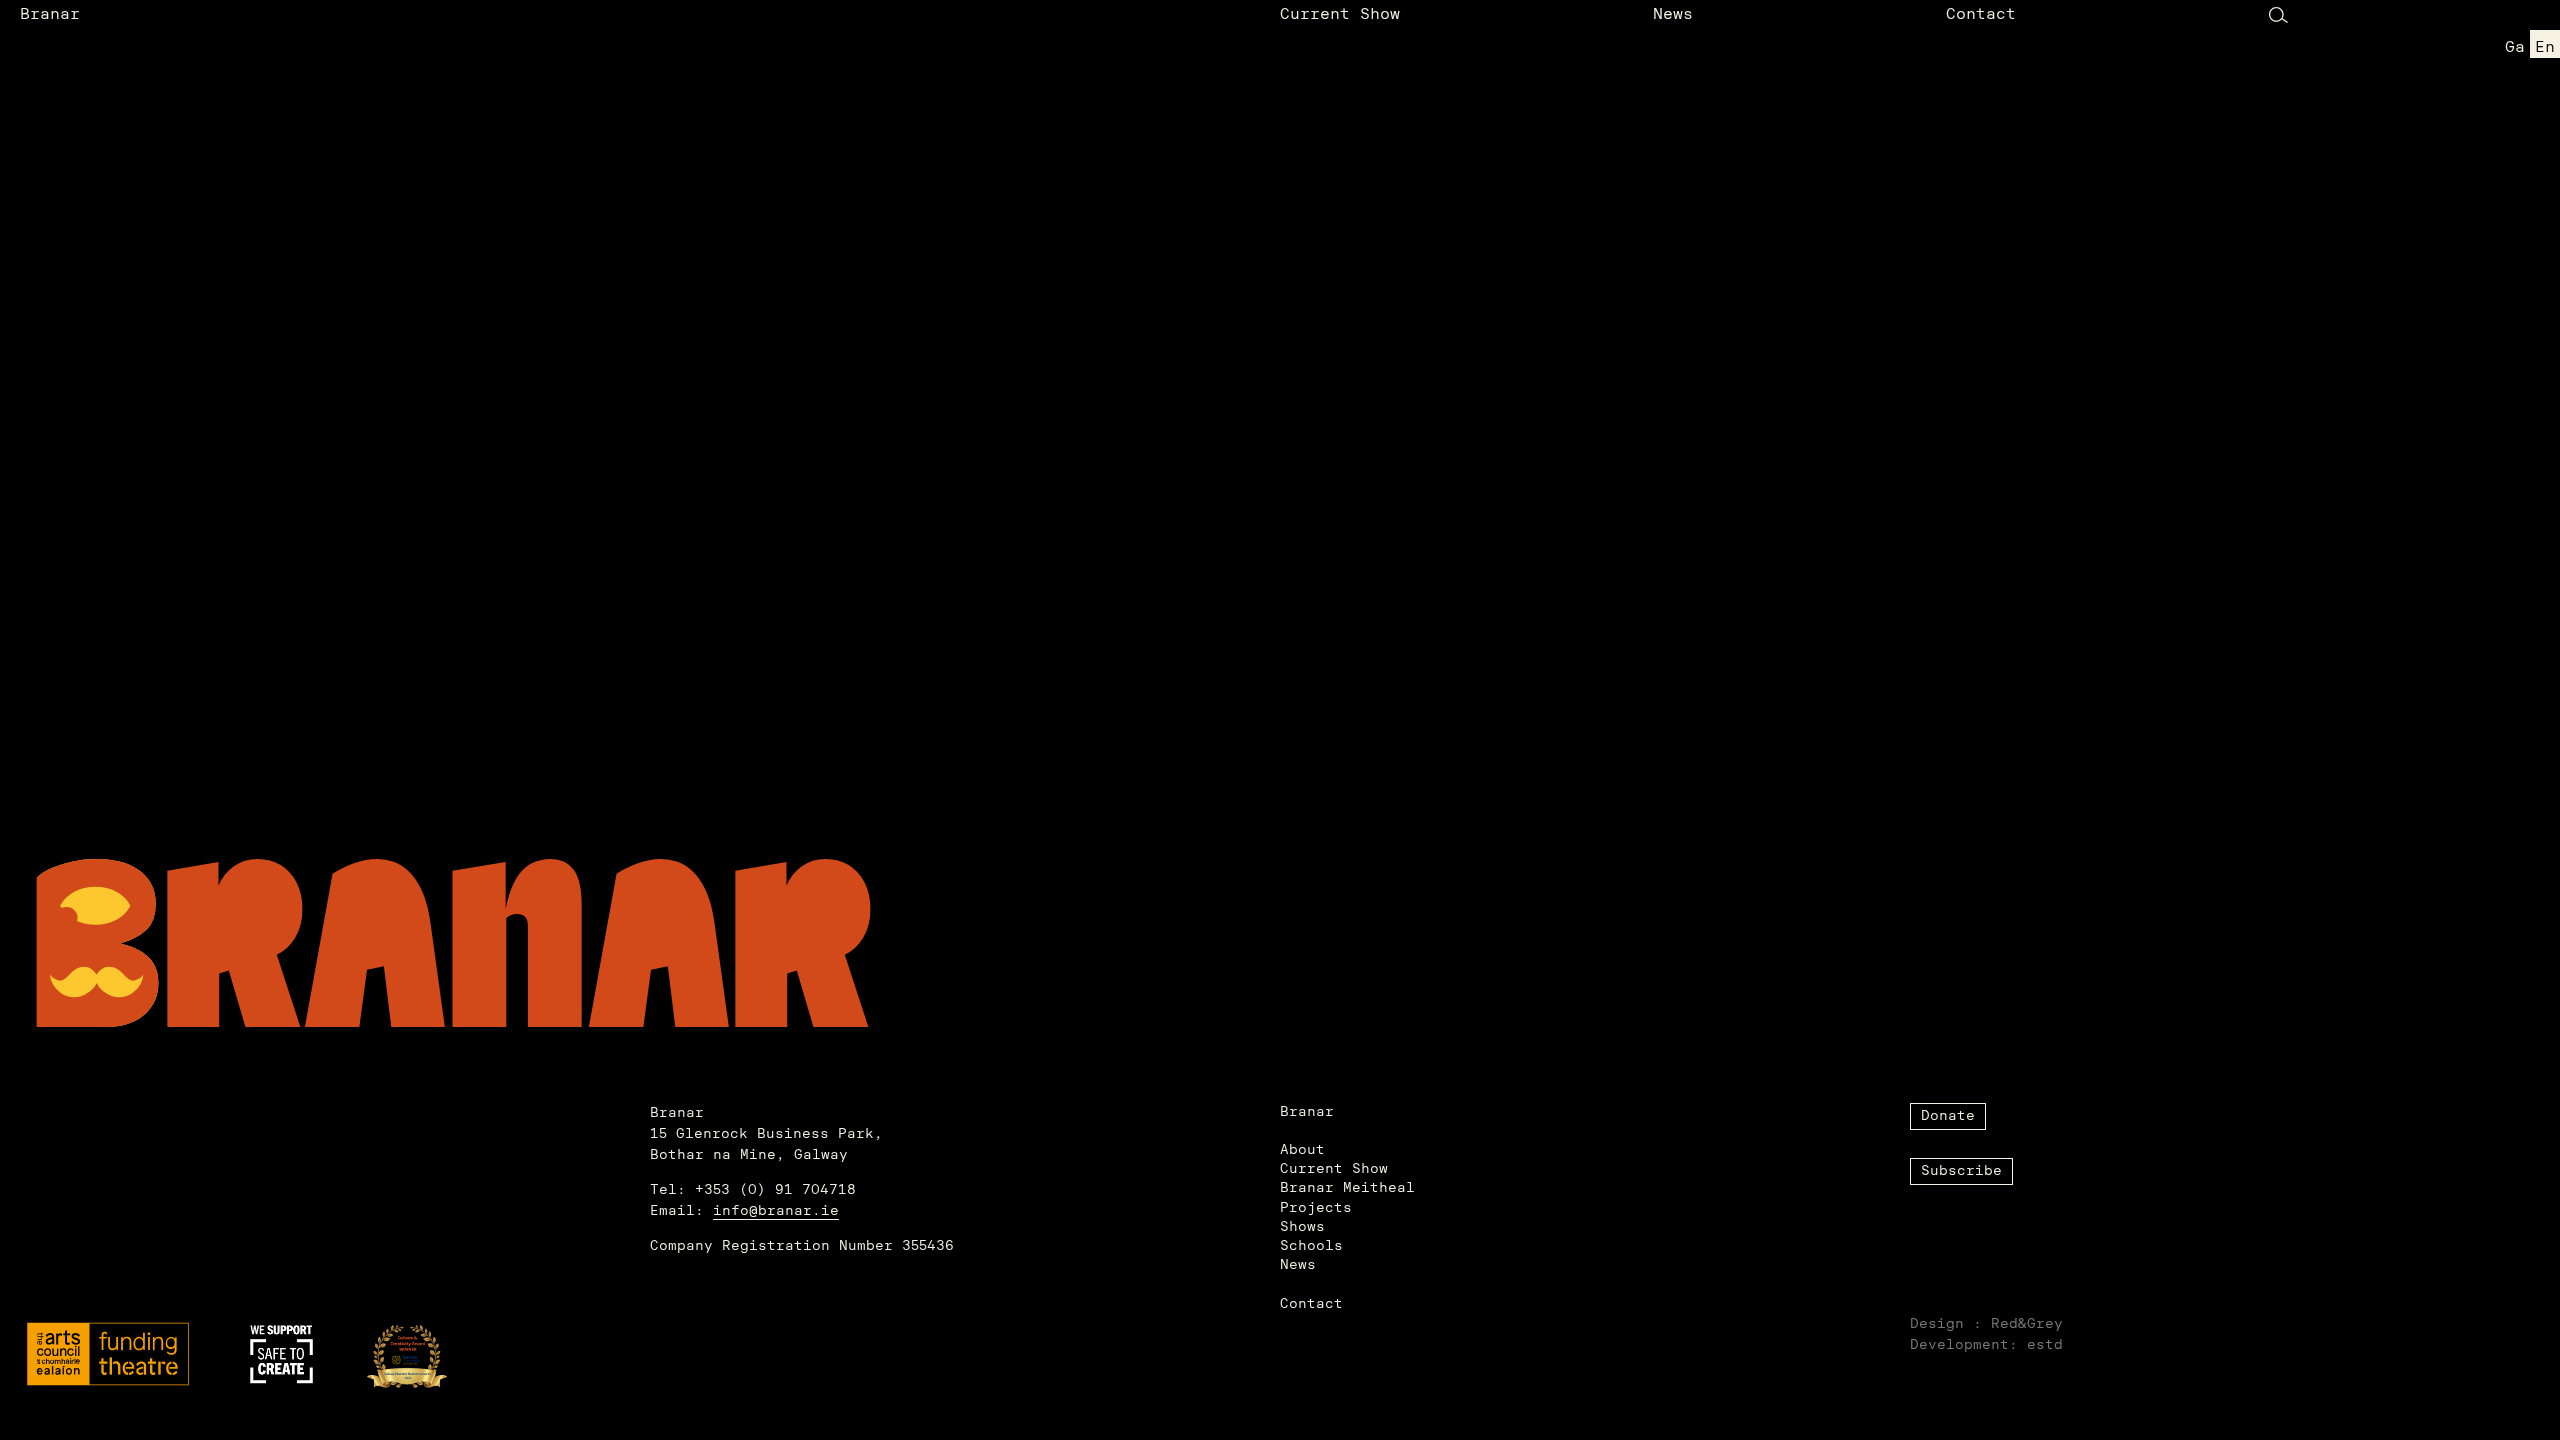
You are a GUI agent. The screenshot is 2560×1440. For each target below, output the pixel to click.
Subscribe (1961, 1171)
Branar (50, 15)
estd (2045, 1345)
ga (2515, 48)
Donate (1948, 1116)
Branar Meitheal (1347, 1188)
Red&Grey (2027, 1324)
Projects (1316, 1208)
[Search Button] (2278, 15)
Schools (1311, 1246)
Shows (1302, 1227)
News (1673, 15)
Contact (1981, 15)
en (2545, 48)
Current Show (1340, 15)
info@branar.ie (776, 1211)
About (1302, 1150)
